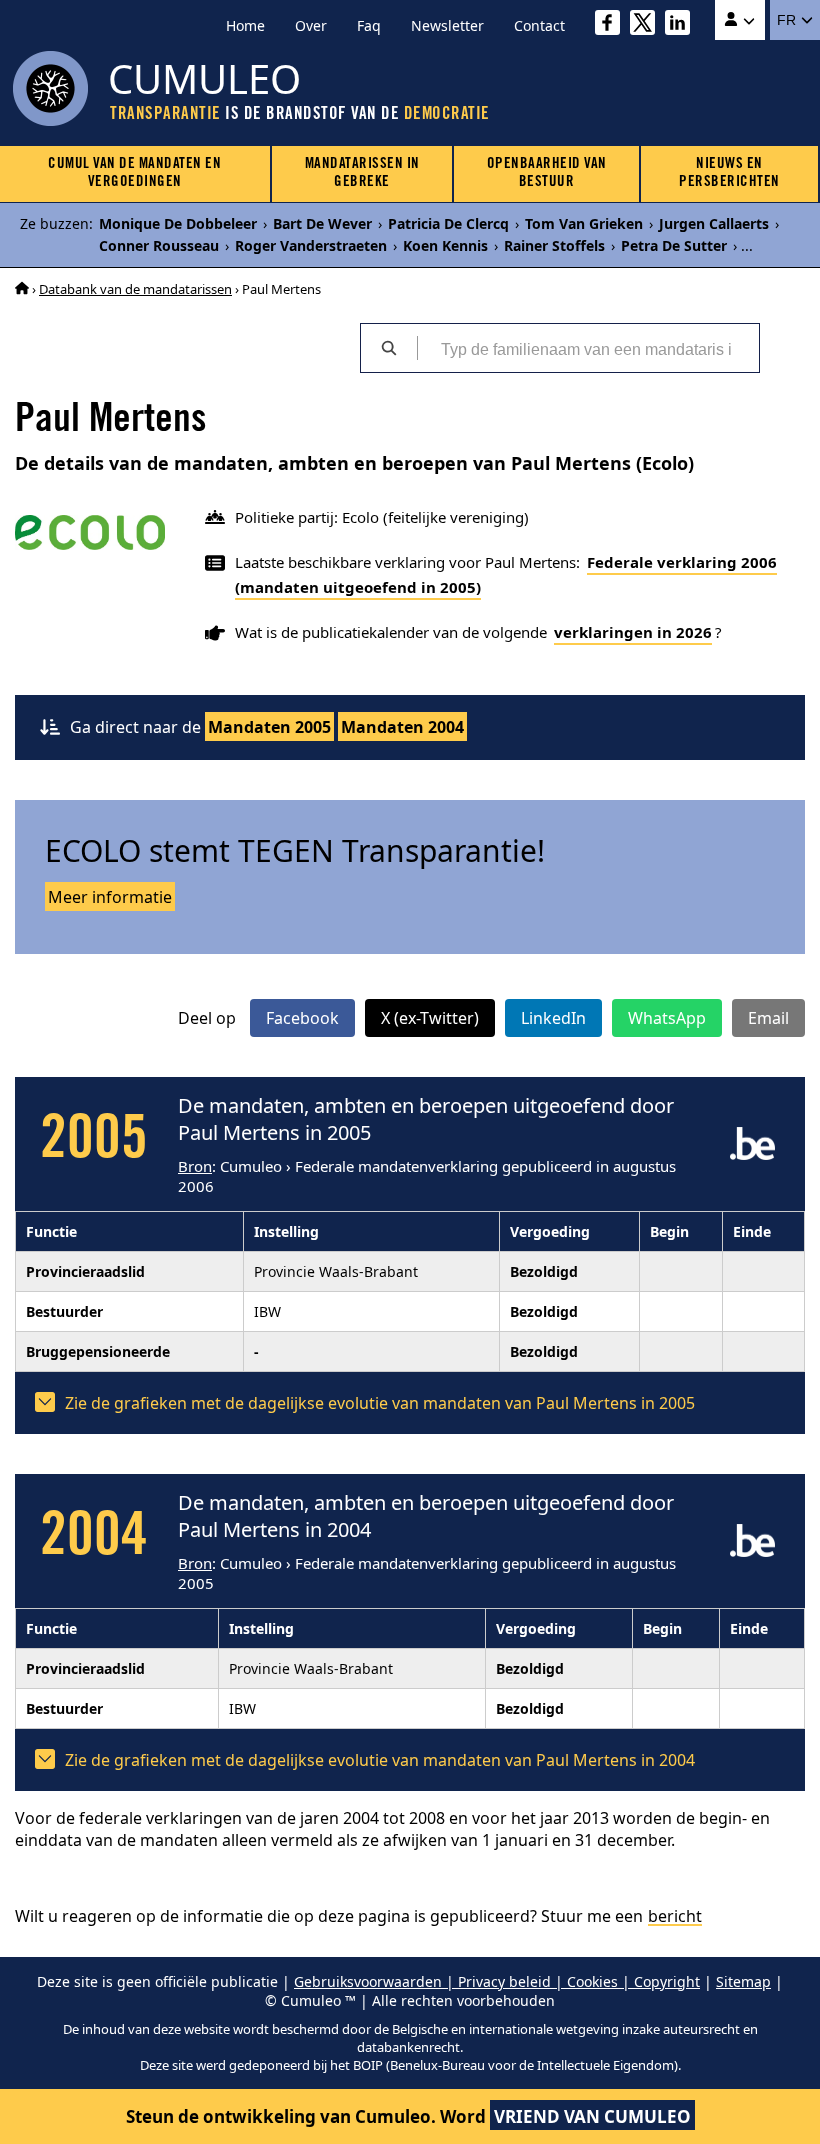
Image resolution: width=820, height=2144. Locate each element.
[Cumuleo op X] (647, 25)
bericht (675, 1916)
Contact (539, 25)
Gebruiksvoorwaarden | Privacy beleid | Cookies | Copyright (497, 1981)
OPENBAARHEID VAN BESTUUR (547, 173)
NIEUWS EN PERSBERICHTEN (729, 173)
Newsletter (447, 25)
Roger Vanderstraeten (311, 245)
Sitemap (743, 1981)
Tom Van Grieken (584, 223)
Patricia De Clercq (448, 223)
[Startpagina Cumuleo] (22, 289)
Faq (369, 25)
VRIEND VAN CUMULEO (592, 2116)
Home (245, 25)
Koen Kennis (445, 245)
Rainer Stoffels (554, 245)
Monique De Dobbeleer (178, 223)
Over (311, 25)
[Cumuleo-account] (740, 20)
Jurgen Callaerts (714, 223)
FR (788, 20)
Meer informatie (110, 897)
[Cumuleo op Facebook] (612, 25)
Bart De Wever (322, 223)
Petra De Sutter (674, 245)
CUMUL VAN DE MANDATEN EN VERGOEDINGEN (134, 173)
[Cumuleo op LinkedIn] (682, 25)
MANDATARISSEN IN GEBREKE (362, 173)
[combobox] (588, 348)
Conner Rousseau (159, 245)
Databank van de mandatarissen (135, 289)
